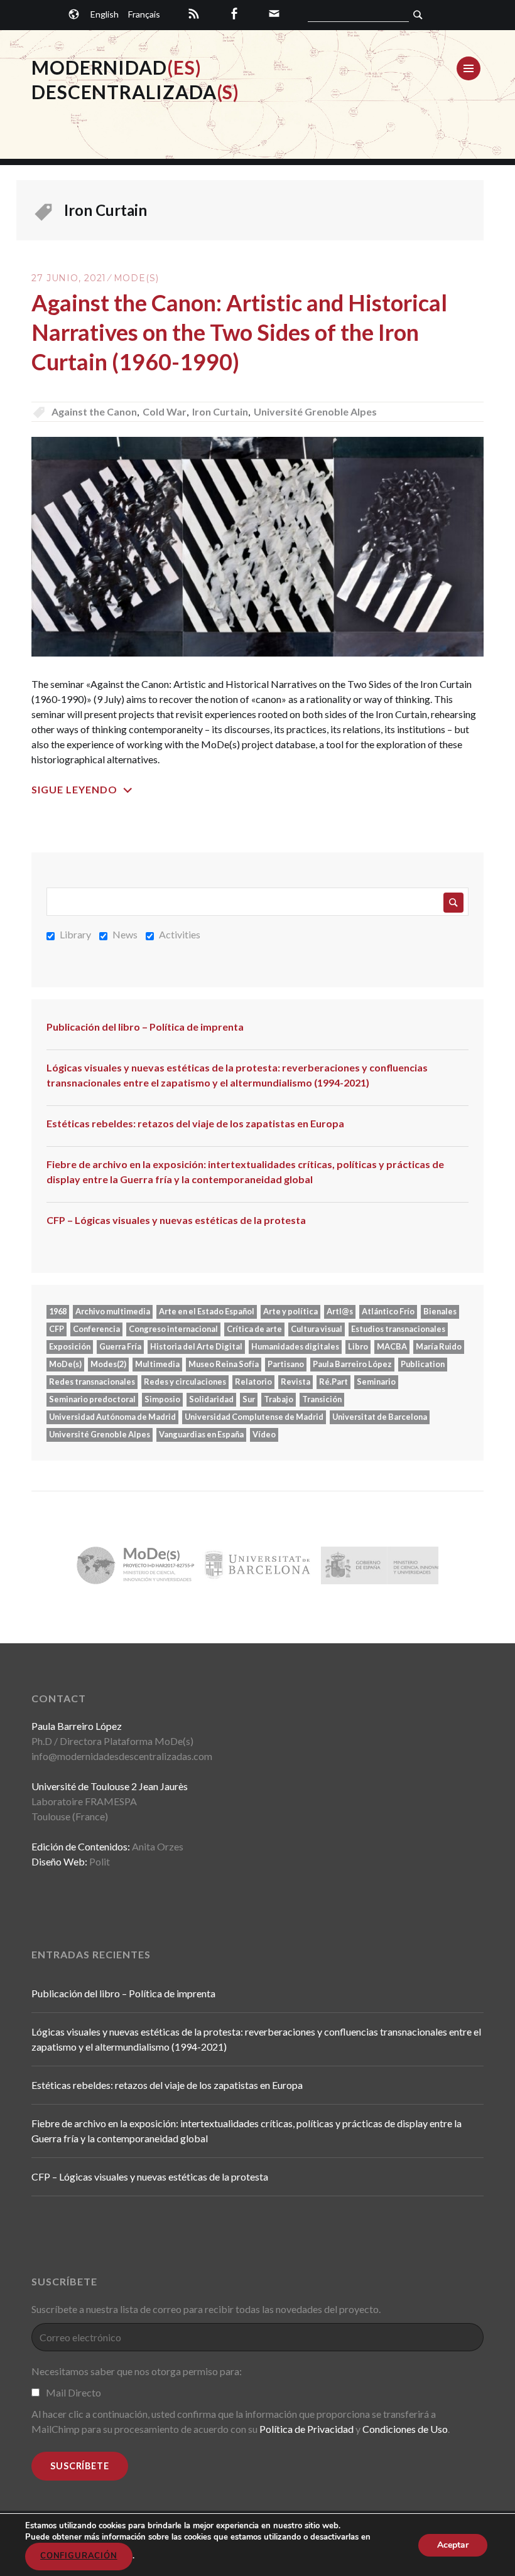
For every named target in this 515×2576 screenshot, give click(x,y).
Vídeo (264, 1434)
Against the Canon (94, 411)
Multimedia (157, 1364)
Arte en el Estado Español (207, 1311)
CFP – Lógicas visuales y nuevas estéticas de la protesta (176, 1220)
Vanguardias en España (201, 1434)
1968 (58, 1311)
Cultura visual (317, 1329)
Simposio (162, 1399)
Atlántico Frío (388, 1311)
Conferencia (96, 1329)
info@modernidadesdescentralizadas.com (122, 1756)
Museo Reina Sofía (224, 1364)
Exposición (70, 1346)
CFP (57, 1329)
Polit (100, 1861)
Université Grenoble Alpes (315, 411)
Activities (180, 934)
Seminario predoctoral (92, 1399)
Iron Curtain (220, 411)
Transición (322, 1399)
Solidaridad (211, 1399)
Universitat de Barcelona (380, 1417)
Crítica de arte (254, 1329)
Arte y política (290, 1311)
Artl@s (340, 1311)
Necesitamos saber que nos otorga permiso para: (137, 2371)
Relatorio (253, 1382)
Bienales (440, 1311)
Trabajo (279, 1399)
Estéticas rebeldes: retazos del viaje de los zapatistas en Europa (195, 1123)
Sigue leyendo (74, 789)
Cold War (165, 411)
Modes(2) (108, 1364)
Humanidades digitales (295, 1346)
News (125, 934)
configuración (79, 2556)
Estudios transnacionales (398, 1329)
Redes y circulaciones (185, 1382)
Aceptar (453, 2544)
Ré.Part (333, 1382)
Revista (295, 1382)
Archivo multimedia (113, 1311)
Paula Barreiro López (352, 1364)
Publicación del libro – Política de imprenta (145, 1027)
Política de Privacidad (306, 2429)
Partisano (286, 1364)
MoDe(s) (136, 278)
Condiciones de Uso (405, 2429)
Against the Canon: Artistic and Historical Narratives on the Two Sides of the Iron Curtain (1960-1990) (239, 332)
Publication (423, 1364)
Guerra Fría (120, 1346)
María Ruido (439, 1346)
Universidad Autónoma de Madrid (112, 1417)
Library (75, 934)
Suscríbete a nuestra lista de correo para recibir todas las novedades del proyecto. (206, 2309)
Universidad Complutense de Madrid (254, 1417)
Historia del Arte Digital (196, 1346)
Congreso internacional (173, 1329)
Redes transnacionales (92, 1382)
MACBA (392, 1346)
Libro (358, 1346)
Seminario (376, 1382)
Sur (249, 1399)
